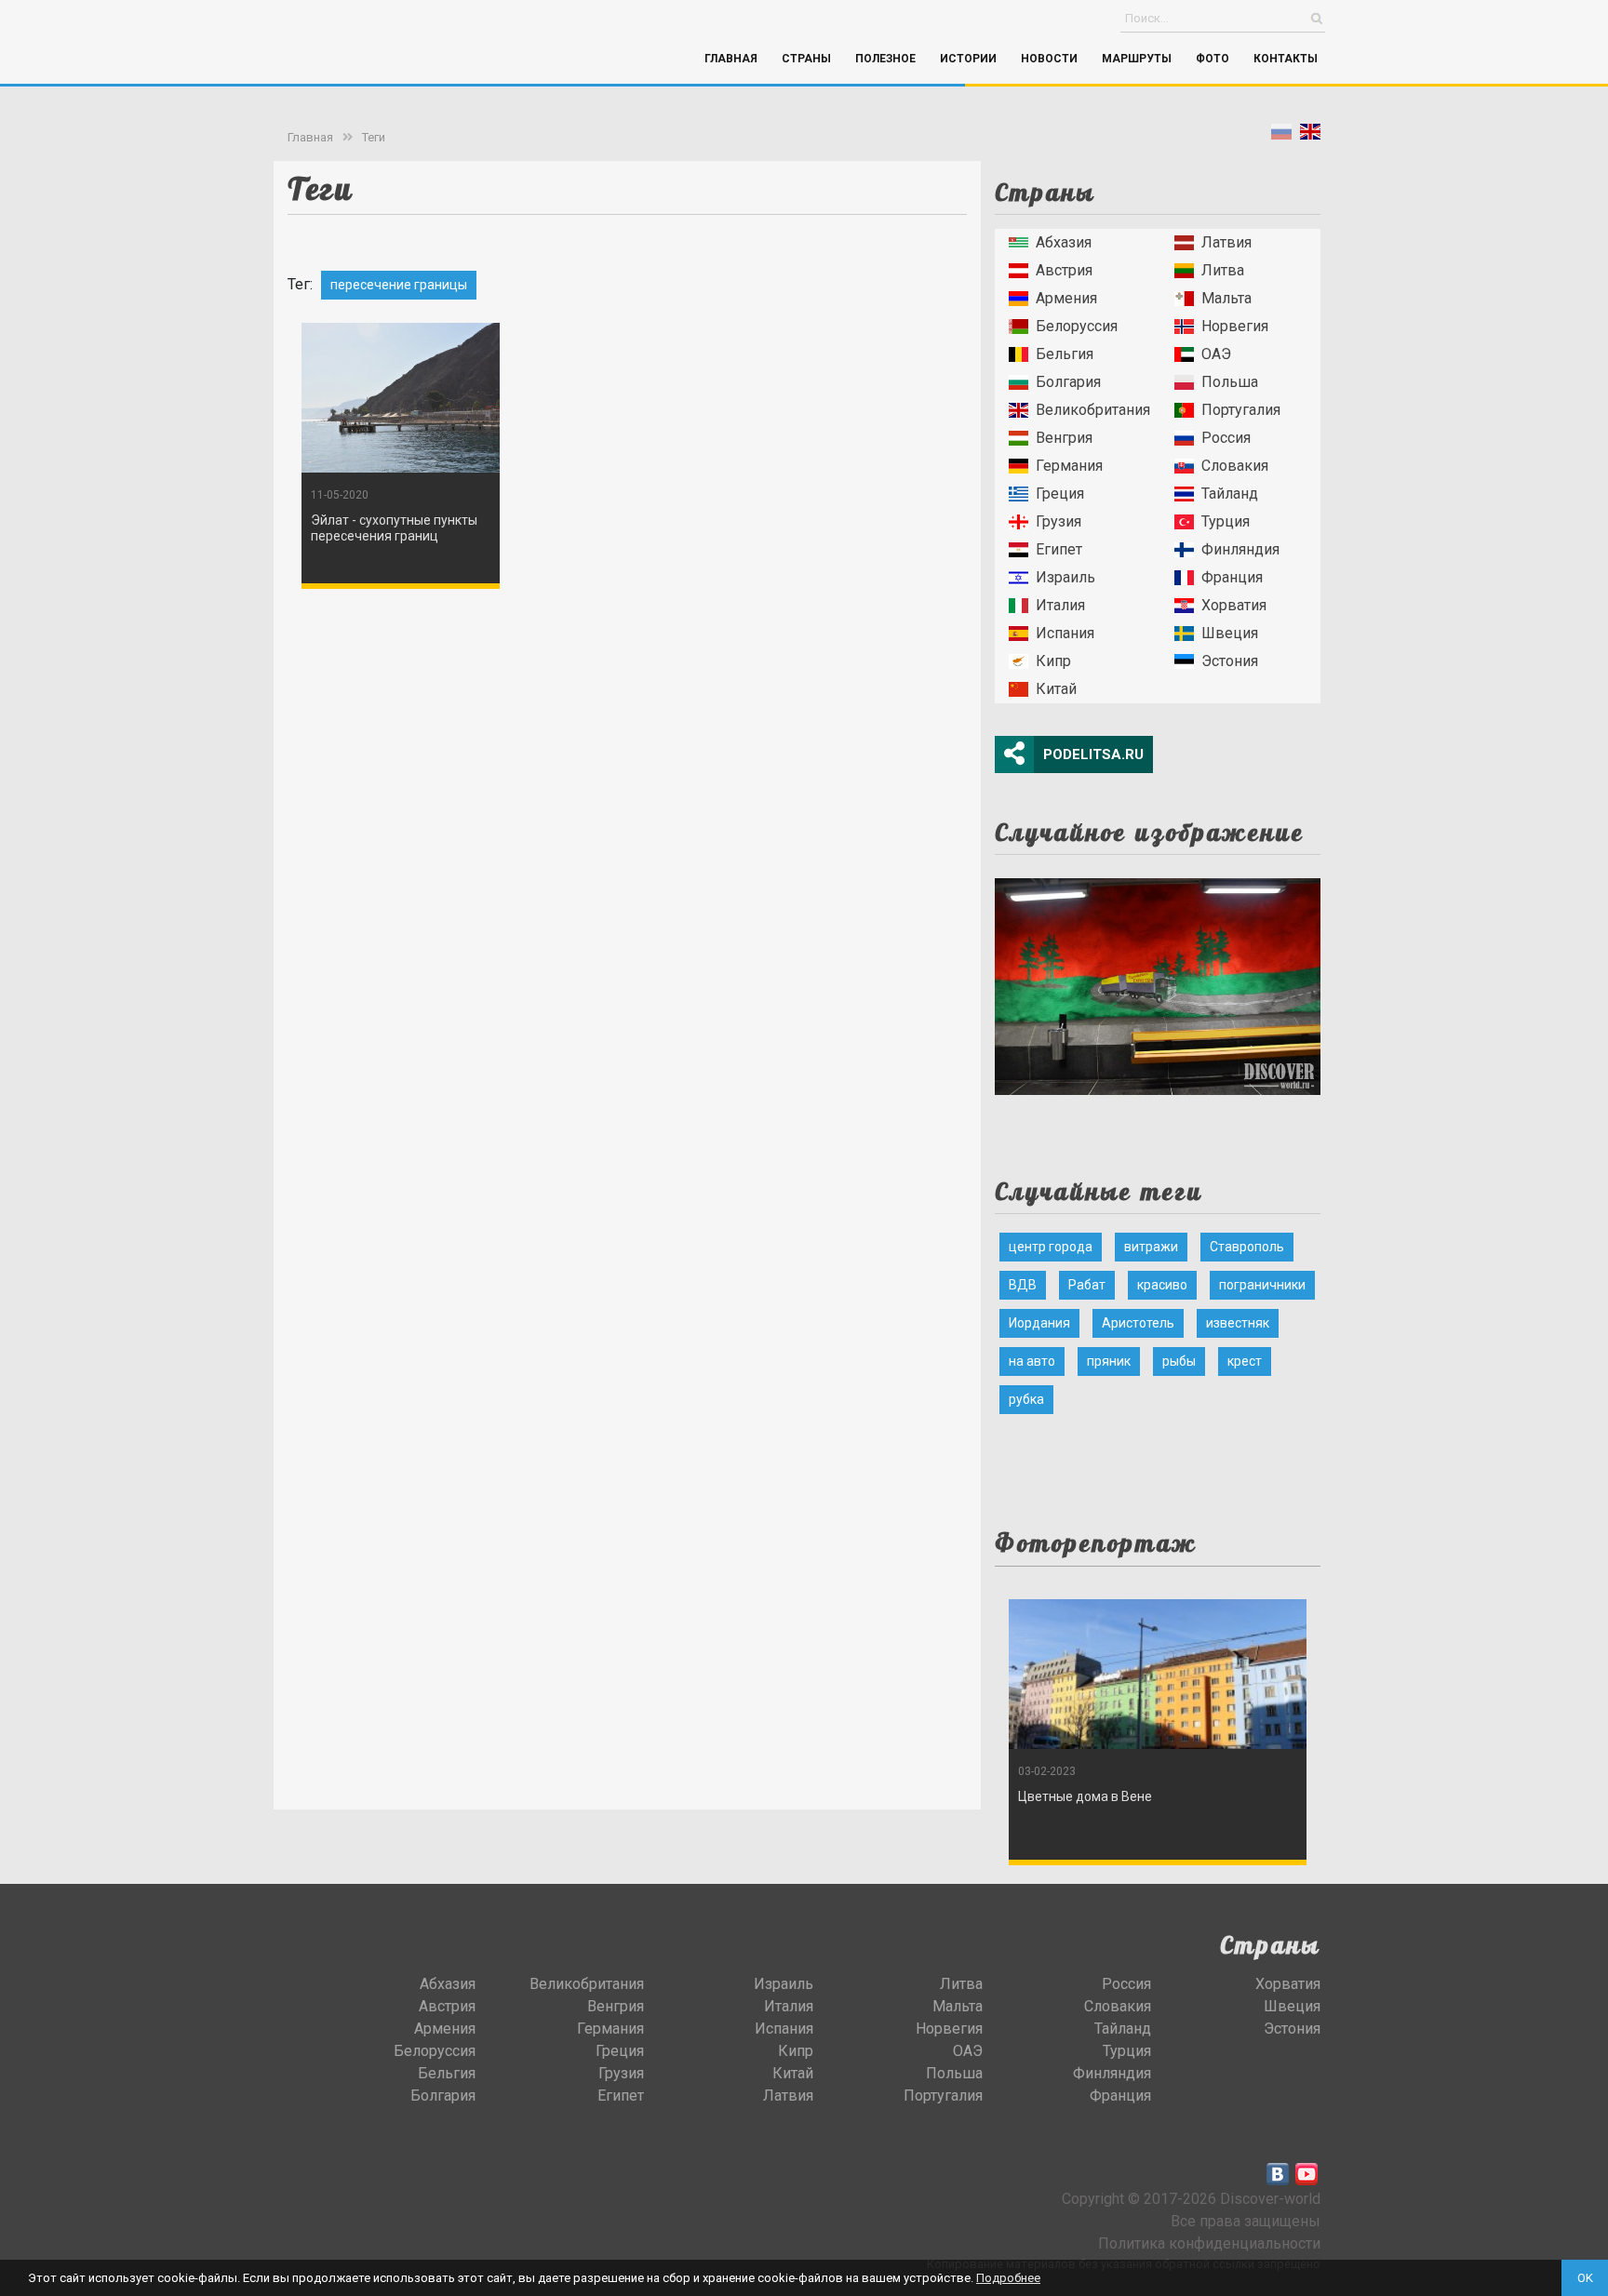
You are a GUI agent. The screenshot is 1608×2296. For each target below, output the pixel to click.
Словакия (1235, 466)
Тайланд (1230, 494)
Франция (1232, 577)
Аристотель (1138, 1323)
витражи (1151, 1247)
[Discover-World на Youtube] (1306, 2174)
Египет (1059, 549)
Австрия (1064, 270)
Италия (1060, 605)
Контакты (1286, 59)
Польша (1230, 382)
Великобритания (1093, 410)
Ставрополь (1247, 1247)
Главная (731, 59)
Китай (1056, 689)
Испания (1065, 633)
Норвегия (1235, 326)
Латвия (1226, 242)
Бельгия (1065, 354)
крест (1245, 1361)
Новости (1049, 59)
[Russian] (1281, 135)
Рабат (1087, 1285)
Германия (1069, 466)
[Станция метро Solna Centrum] (1158, 981)
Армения (1066, 298)
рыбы (1179, 1361)
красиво (1162, 1285)
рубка (1026, 1399)
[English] (1310, 135)
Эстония (1230, 661)
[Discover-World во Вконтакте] (1278, 2174)
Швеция (1230, 633)
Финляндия (1240, 549)
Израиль (1065, 577)
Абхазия (1064, 242)
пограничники (1262, 1285)
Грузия (1059, 521)
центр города (1051, 1247)
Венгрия (1064, 438)
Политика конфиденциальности (1209, 2243)
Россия (1226, 438)
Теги (374, 137)
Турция (1226, 521)
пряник (1109, 1361)
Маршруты (1137, 59)
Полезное (885, 59)
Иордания (1039, 1323)
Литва (1223, 270)
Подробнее (1008, 2278)
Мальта (1226, 298)
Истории (968, 59)
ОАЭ (1216, 354)
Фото (1213, 59)
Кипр (1053, 661)
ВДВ (1023, 1285)
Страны (806, 59)
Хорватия (1234, 605)
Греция (1060, 494)
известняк (1238, 1323)
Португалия (1241, 410)
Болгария (1068, 382)
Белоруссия (1077, 326)
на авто (1032, 1361)
